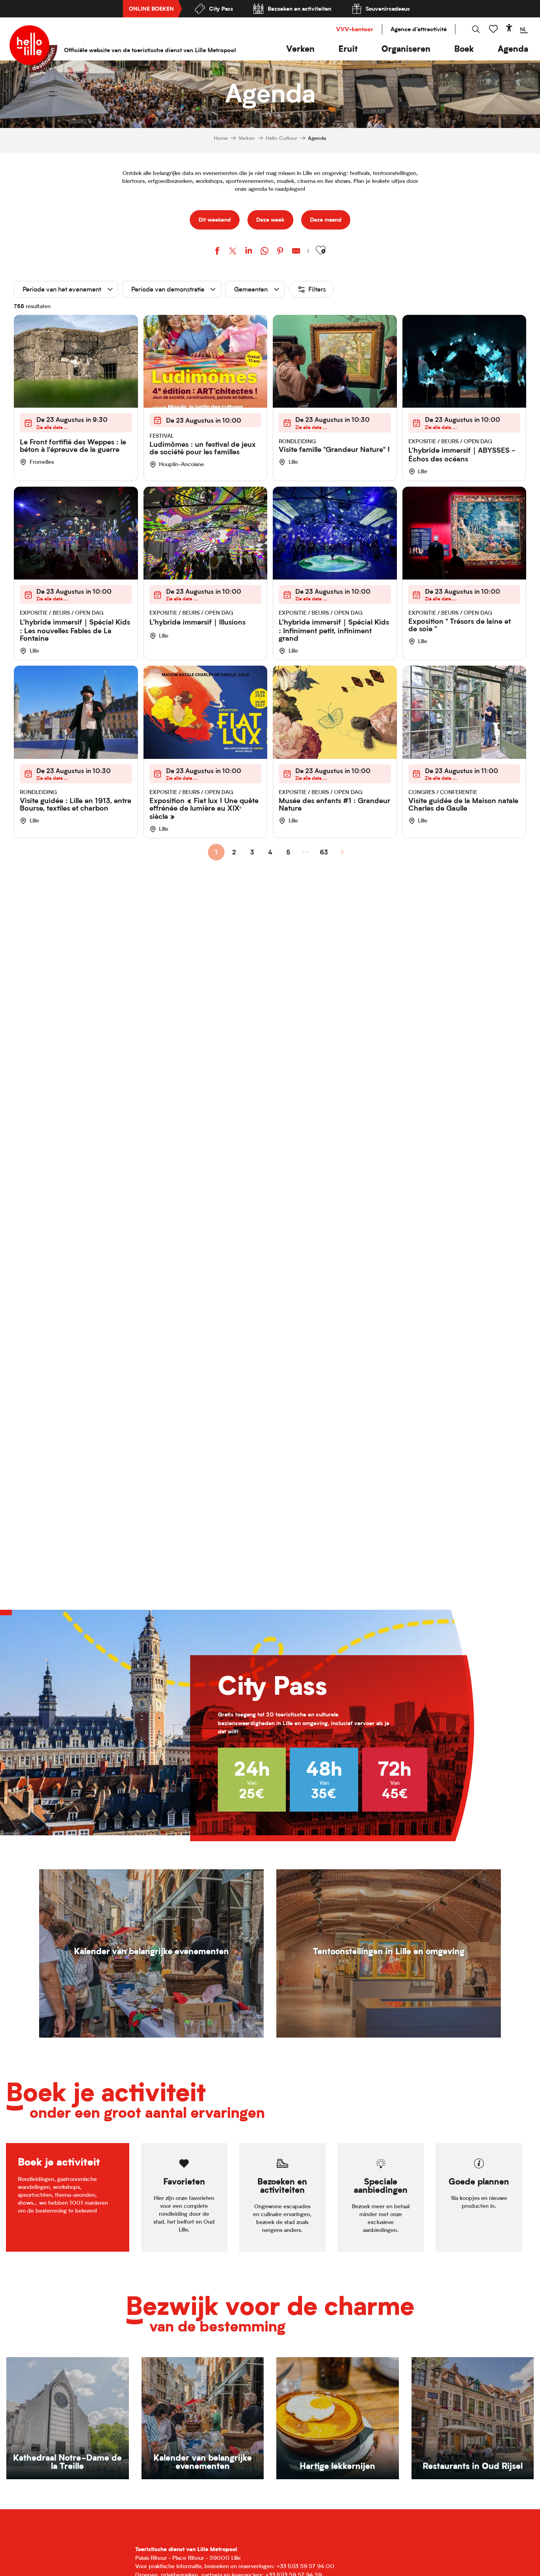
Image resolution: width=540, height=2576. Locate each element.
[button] (300, 49)
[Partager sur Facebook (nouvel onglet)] (217, 252)
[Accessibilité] (509, 28)
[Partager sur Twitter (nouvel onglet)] (233, 252)
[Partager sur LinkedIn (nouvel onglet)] (249, 252)
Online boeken (151, 8)
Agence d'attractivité (419, 29)
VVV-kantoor (355, 29)
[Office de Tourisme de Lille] (33, 49)
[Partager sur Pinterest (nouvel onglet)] (280, 252)
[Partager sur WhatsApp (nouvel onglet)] (264, 252)
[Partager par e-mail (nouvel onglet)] (296, 252)
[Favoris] (494, 29)
